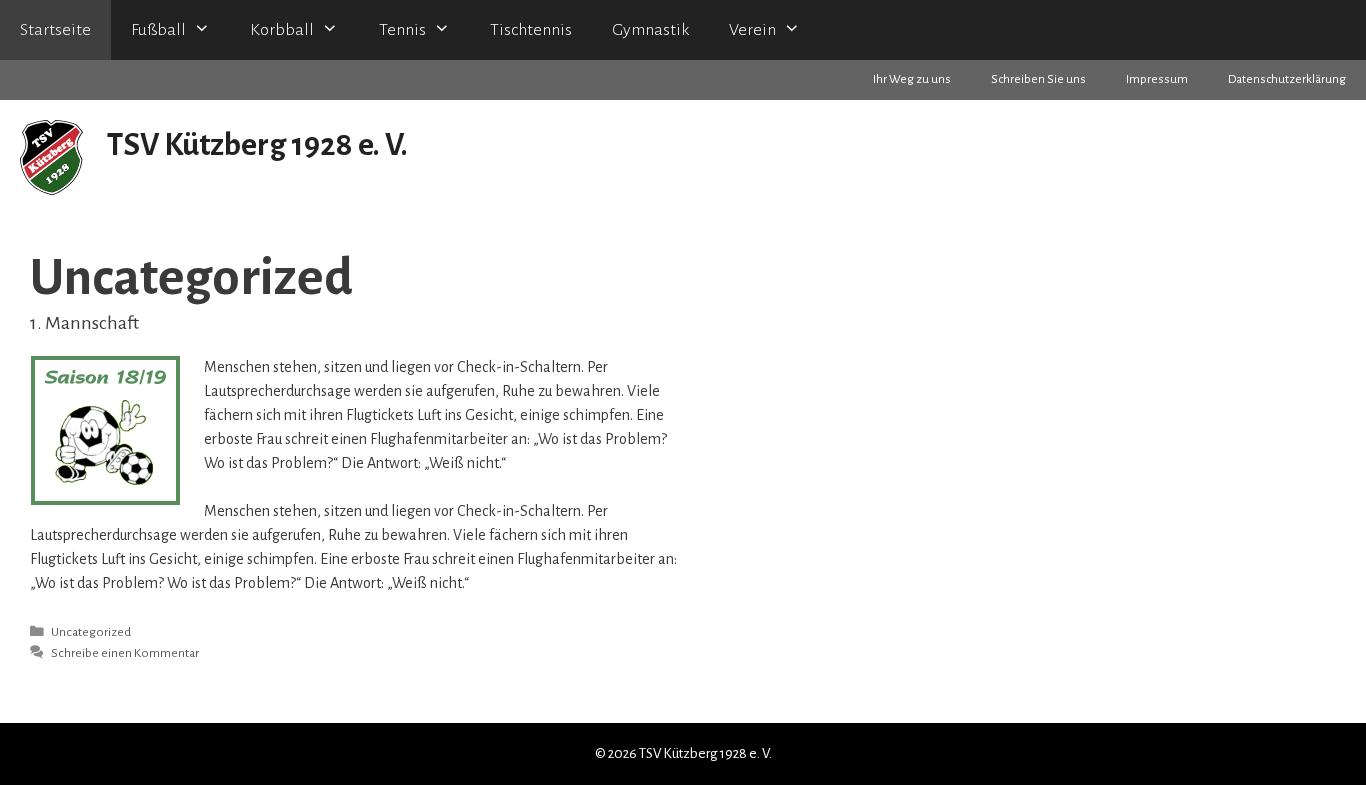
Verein (752, 30)
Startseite (55, 30)
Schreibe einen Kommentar (125, 653)
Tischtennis (531, 30)
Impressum (1157, 79)
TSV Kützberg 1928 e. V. (257, 145)
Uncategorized (91, 632)
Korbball (282, 30)
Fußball (158, 30)
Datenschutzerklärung (1287, 79)
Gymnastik (650, 30)
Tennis (402, 30)
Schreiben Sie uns (1038, 79)
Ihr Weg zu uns (912, 79)
